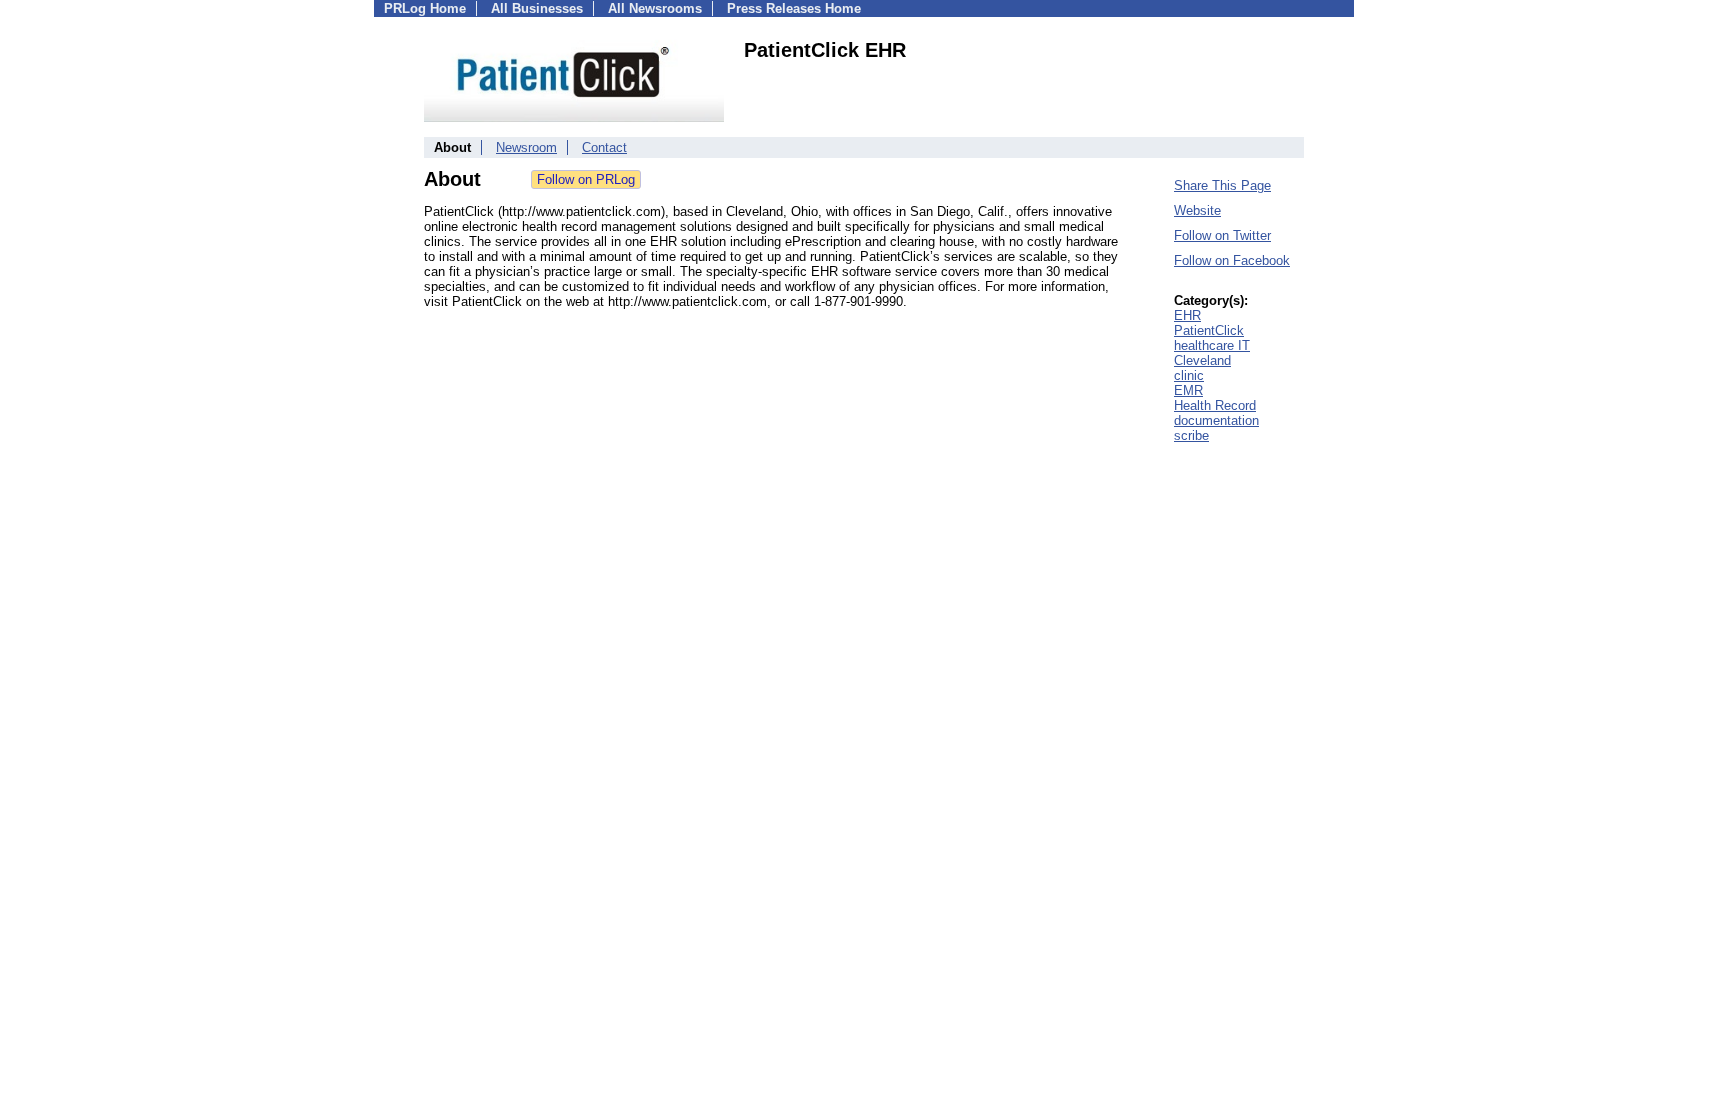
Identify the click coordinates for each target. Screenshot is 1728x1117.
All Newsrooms (655, 8)
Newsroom (526, 147)
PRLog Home (425, 8)
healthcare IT (1212, 345)
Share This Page (1222, 185)
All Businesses (537, 8)
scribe (1191, 435)
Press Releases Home (794, 8)
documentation (1216, 420)
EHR (1187, 315)
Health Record (1215, 405)
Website (1197, 210)
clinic (1189, 375)
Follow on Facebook (1232, 260)
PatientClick (1209, 330)
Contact (604, 147)
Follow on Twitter (1222, 235)
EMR (1188, 390)
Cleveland (1202, 360)
